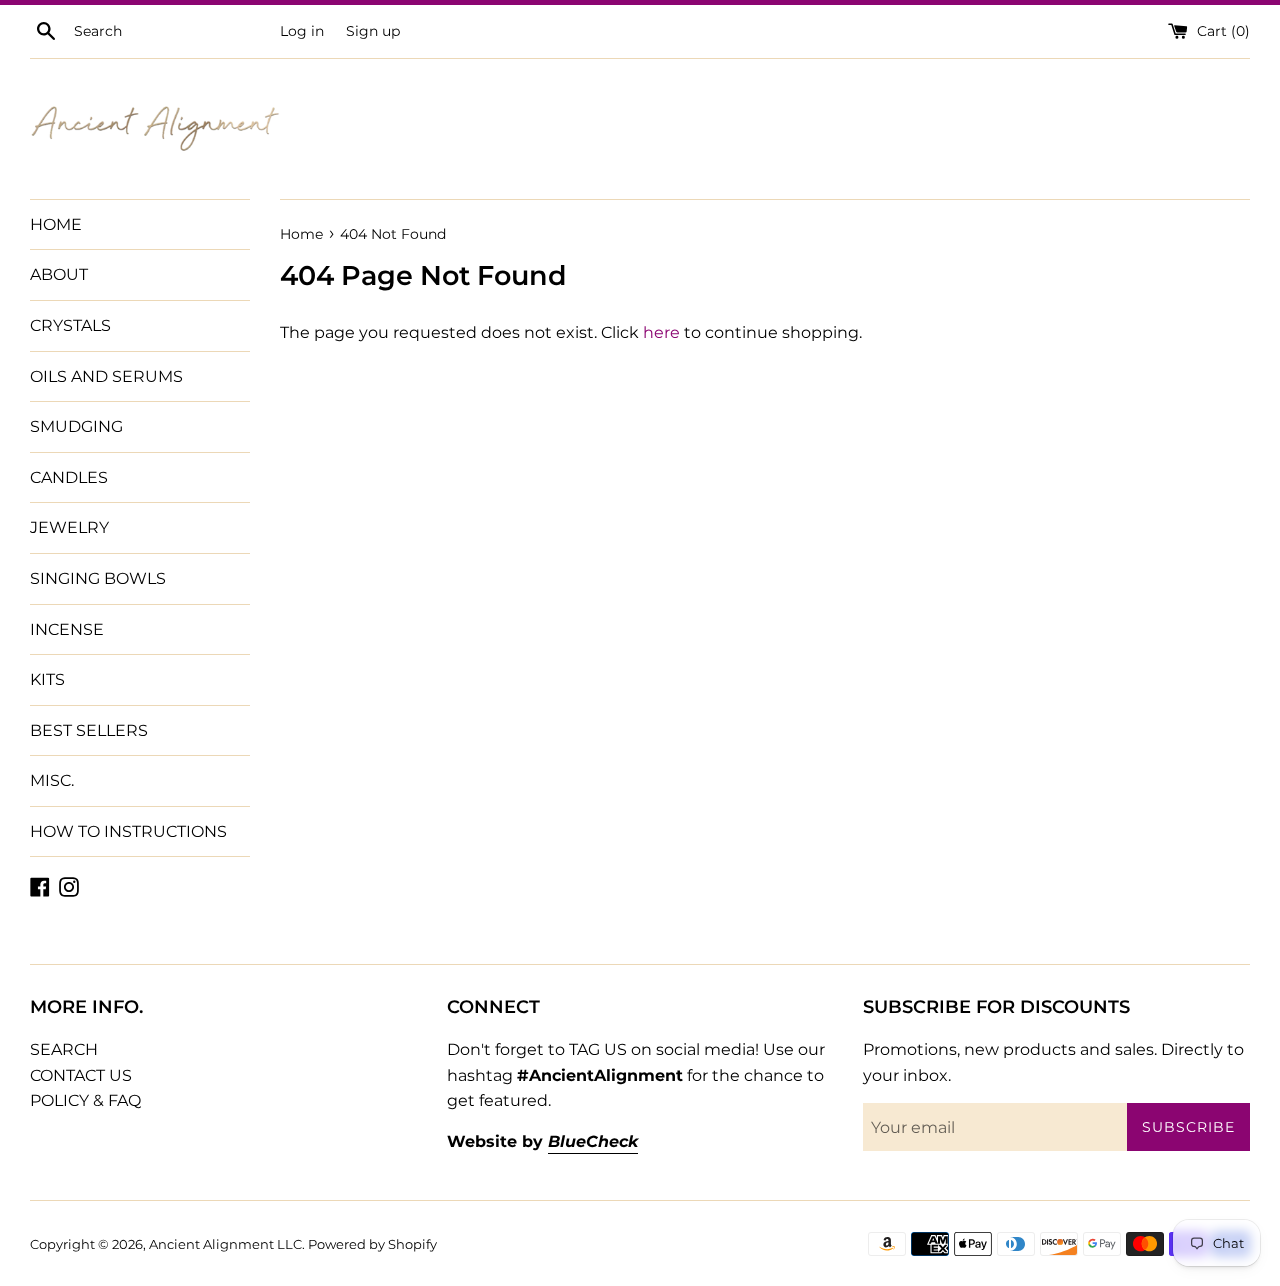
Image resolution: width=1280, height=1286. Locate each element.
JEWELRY (69, 527)
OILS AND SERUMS (106, 376)
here (661, 332)
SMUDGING (76, 426)
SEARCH (64, 1049)
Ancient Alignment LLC (225, 1244)
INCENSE (67, 629)
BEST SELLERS (89, 730)
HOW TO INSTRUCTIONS (128, 831)
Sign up (373, 31)
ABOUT (59, 274)
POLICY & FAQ (85, 1100)
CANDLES (69, 477)
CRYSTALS (70, 325)
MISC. (52, 780)
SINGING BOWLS (98, 578)
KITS (47, 679)
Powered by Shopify (372, 1244)
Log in (302, 31)
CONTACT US (81, 1075)
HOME (56, 224)
